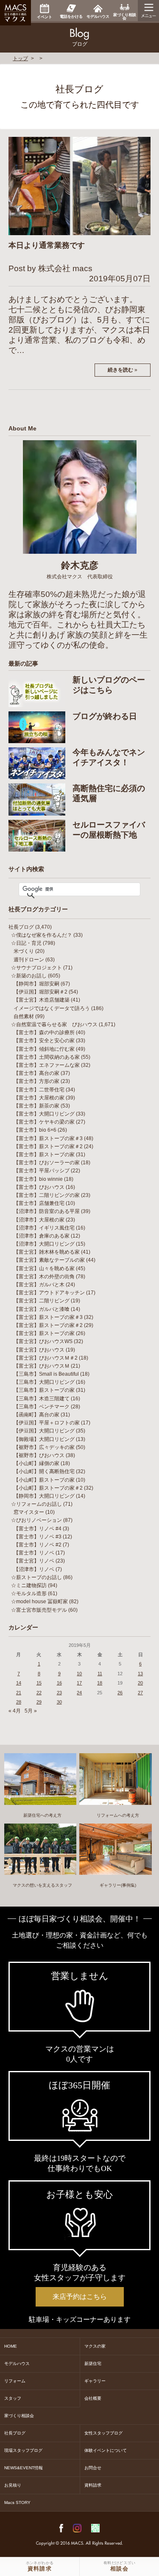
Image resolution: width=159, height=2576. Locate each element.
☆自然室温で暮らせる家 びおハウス (54, 1024)
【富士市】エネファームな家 (47, 1065)
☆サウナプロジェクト (36, 968)
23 (59, 1693)
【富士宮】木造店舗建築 (42, 1000)
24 (79, 1693)
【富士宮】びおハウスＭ (42, 1366)
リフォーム (15, 2381)
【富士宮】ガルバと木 (39, 1285)
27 (140, 1693)
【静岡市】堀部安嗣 (36, 984)
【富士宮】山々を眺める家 (44, 1269)
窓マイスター (29, 1512)
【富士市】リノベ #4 (38, 1529)
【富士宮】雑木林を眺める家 (47, 1252)
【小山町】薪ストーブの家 (44, 1480)
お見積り (13, 2485)
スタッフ (13, 2398)
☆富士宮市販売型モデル (39, 1610)
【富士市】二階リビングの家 (47, 1195)
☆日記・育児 (26, 943)
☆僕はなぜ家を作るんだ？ (42, 935)
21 (19, 1693)
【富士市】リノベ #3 (38, 1537)
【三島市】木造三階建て (42, 1399)
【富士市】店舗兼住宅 (39, 1203)
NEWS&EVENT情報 (24, 2468)
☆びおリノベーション (36, 1520)
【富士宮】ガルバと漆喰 (42, 1309)
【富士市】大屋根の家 (39, 1098)
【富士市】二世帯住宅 (39, 1090)
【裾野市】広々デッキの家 (44, 1447)
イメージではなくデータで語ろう (52, 1008)
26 (120, 1693)
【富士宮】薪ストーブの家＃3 (48, 1317)
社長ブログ (21, 927)
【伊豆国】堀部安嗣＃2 (40, 992)
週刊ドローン (29, 960)
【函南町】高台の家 (36, 1415)
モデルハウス (17, 2364)
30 (59, 1702)
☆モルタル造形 (29, 1593)
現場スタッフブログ (23, 2450)
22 (39, 1693)
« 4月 (15, 1711)
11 (100, 1674)
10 (79, 1674)
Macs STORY (17, 2502)
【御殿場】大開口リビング (44, 1439)
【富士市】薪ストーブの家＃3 (48, 1138)
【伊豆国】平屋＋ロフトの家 (47, 1423)
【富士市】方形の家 (36, 1081)
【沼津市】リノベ (34, 1569)
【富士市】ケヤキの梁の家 (44, 1122)
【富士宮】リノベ (34, 1561)
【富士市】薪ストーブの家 (44, 1155)
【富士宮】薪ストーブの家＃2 (48, 1325)
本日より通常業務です (47, 245)
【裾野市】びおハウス (39, 1455)
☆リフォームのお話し (36, 1504)
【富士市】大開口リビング (44, 1114)
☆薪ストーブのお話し (36, 1577)
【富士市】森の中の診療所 (44, 1033)
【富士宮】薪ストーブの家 (44, 1333)
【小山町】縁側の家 (36, 1463)
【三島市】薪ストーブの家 (44, 1390)
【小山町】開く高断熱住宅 (44, 1471)
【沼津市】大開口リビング (44, 1244)
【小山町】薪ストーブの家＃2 (48, 1488)
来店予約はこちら (80, 2297)
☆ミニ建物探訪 (29, 1585)
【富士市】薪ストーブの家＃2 (48, 1146)
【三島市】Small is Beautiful (46, 1374)
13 (140, 1674)
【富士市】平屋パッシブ (42, 1171)
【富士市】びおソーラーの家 (47, 1163)
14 (19, 1683)
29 (39, 1702)
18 (100, 1683)
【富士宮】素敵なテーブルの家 (49, 1260)
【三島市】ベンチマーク (42, 1407)
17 (79, 1683)
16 (59, 1683)
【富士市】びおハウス (39, 1187)
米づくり (24, 951)
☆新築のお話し (29, 976)
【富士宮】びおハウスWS (43, 1341)
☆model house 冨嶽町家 (39, 1602)
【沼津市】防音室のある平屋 (47, 1211)
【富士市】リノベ (34, 1553)
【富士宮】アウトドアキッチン (49, 1293)
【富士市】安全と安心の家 (44, 1041)
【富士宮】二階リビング (42, 1301)
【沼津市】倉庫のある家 (42, 1236)
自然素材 (24, 1016)
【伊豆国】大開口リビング (44, 1431)
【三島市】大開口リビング (44, 1382)
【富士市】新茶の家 (36, 1106)
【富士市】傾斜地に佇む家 (44, 1049)
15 (39, 1683)
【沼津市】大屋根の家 (39, 1220)
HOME (11, 2346)
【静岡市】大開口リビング (44, 1496)
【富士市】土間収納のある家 (47, 1057)
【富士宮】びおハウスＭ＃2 (46, 1358)
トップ (20, 58)
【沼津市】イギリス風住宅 (44, 1228)
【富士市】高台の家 (36, 1073)
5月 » (31, 1711)
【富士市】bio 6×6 (35, 1130)
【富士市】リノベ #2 (38, 1545)
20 (140, 1683)
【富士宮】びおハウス (39, 1350)
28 (19, 1702)
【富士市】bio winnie (38, 1179)
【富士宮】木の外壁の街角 (44, 1277)
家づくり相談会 (19, 2416)
